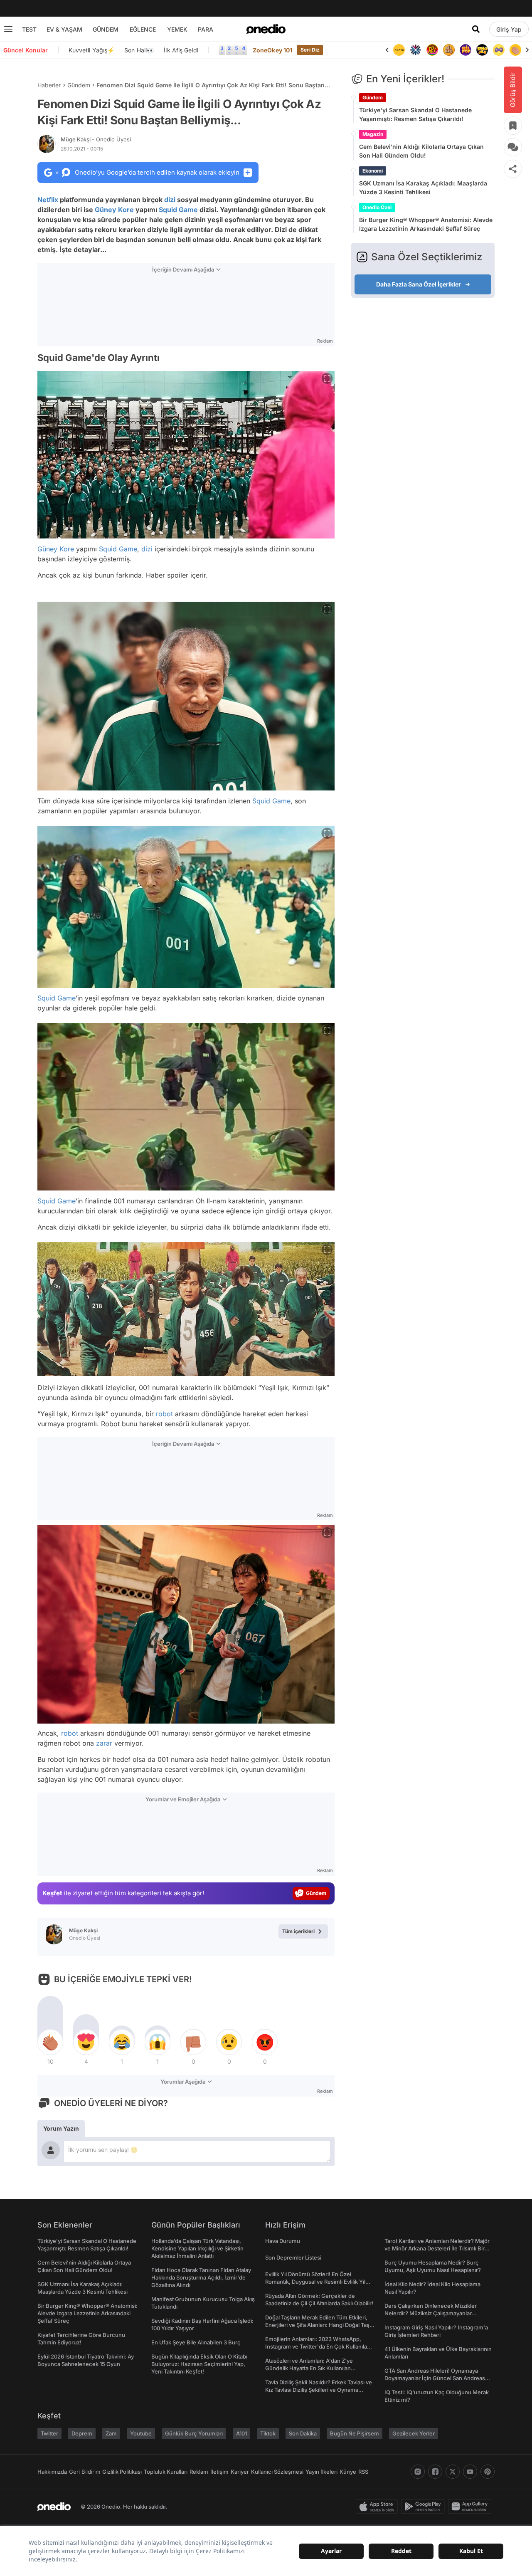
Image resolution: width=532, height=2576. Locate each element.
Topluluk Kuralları (166, 2472)
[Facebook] (435, 2472)
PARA (206, 29)
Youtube (141, 2433)
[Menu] (8, 29)
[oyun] (482, 50)
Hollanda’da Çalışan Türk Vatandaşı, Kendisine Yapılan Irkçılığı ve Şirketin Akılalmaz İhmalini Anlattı (197, 2248)
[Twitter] (453, 2472)
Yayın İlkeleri (321, 2472)
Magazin (373, 134)
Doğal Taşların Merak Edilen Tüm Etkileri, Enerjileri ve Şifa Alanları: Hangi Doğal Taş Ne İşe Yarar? (317, 2325)
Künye (348, 2472)
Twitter (49, 2433)
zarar (104, 1743)
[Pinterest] (488, 2472)
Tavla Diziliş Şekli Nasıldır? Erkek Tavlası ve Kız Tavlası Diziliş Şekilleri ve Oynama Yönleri (319, 2390)
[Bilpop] (449, 50)
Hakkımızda (52, 2472)
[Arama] (476, 29)
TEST (29, 29)
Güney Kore (114, 210)
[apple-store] (378, 2507)
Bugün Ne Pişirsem (355, 2433)
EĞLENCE (143, 29)
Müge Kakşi (96, 139)
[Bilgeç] (432, 50)
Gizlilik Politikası (122, 2472)
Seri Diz (310, 50)
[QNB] (399, 50)
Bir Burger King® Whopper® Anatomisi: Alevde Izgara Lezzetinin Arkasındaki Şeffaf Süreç (426, 224)
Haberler (49, 85)
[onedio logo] (266, 29)
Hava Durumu (283, 2241)
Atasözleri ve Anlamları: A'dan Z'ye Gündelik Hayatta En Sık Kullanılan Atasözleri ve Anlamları (309, 2368)
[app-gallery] (471, 2507)
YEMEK (177, 29)
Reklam (199, 2472)
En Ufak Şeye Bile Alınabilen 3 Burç (196, 2342)
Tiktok (268, 2433)
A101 (241, 2433)
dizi (170, 200)
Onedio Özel (377, 207)
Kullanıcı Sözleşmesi (277, 2472)
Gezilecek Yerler (414, 2433)
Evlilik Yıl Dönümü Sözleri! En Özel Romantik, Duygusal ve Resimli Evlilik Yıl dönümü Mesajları (315, 2282)
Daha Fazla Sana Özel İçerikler (419, 284)
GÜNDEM (106, 29)
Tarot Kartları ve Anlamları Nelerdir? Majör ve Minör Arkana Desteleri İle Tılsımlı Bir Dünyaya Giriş (437, 2248)
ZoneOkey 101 (272, 50)
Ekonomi (373, 171)
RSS (363, 2472)
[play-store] (425, 2507)
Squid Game (178, 210)
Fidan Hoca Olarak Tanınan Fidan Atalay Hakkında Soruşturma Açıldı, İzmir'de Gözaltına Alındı (201, 2277)
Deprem (82, 2433)
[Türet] (416, 50)
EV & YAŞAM (64, 29)
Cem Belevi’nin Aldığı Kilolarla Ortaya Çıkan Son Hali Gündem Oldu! (421, 151)
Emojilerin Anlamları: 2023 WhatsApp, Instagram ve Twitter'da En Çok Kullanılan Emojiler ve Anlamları (318, 2346)
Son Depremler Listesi (293, 2257)
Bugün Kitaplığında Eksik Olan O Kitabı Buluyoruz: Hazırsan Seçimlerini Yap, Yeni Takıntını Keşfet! (199, 2364)
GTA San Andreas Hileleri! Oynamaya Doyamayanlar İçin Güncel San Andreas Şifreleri (435, 2378)
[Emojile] (465, 50)
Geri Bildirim (85, 2472)
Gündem (79, 85)
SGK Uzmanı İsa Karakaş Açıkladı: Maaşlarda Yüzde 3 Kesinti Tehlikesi (423, 188)
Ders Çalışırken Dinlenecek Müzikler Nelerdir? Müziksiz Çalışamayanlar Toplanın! (431, 2313)
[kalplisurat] (515, 50)
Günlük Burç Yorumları (194, 2433)
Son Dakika (303, 2433)
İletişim (219, 2472)
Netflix (48, 200)
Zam (111, 2433)
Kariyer (240, 2472)
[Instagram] (418, 2472)
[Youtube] (470, 2472)
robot (164, 1414)
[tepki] (50, 2042)
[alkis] (499, 50)
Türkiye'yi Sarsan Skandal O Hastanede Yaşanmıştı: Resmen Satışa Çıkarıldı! (415, 114)
